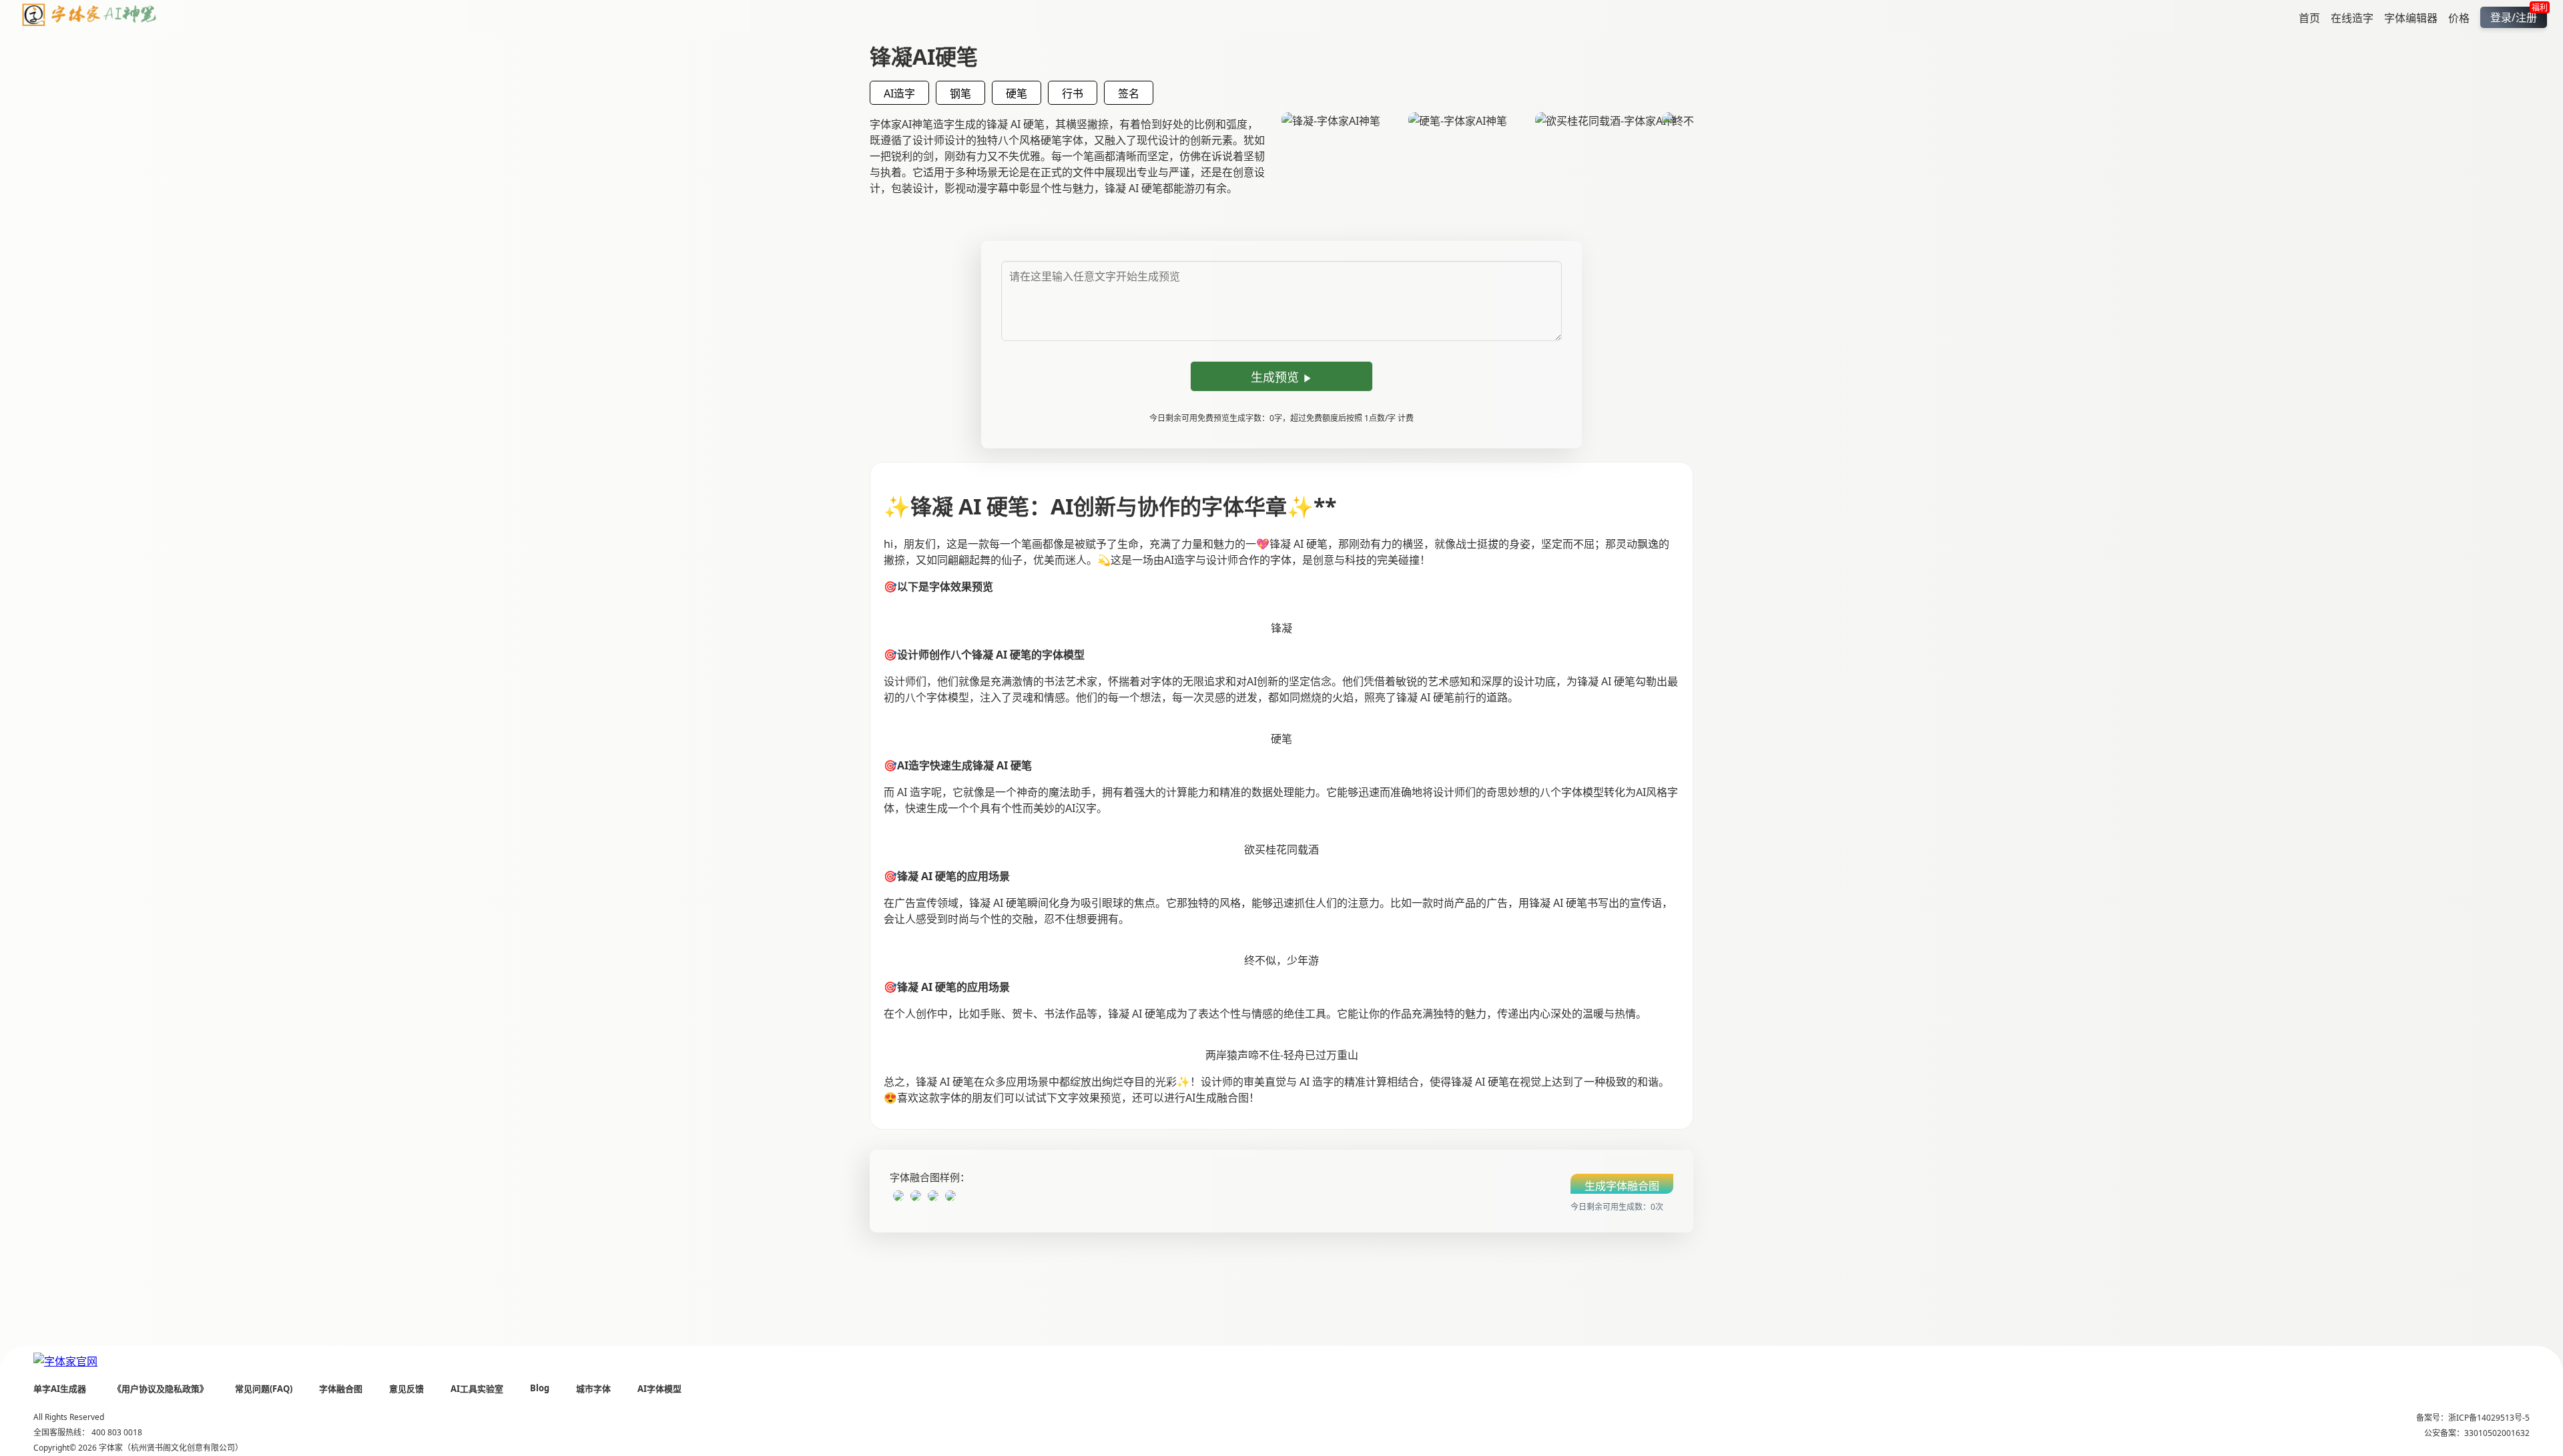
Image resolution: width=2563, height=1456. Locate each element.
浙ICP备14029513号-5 (2489, 1418)
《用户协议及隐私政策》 (161, 1389)
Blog (540, 1388)
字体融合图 (341, 1389)
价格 (2459, 17)
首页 (2309, 17)
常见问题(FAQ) (264, 1389)
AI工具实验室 (477, 1389)
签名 (1129, 93)
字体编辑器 (2411, 17)
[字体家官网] (65, 1361)
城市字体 (593, 1389)
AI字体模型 (659, 1389)
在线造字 (2352, 17)
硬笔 (1017, 93)
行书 (1073, 93)
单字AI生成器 (60, 1389)
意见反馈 (406, 1389)
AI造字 (899, 93)
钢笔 (960, 93)
